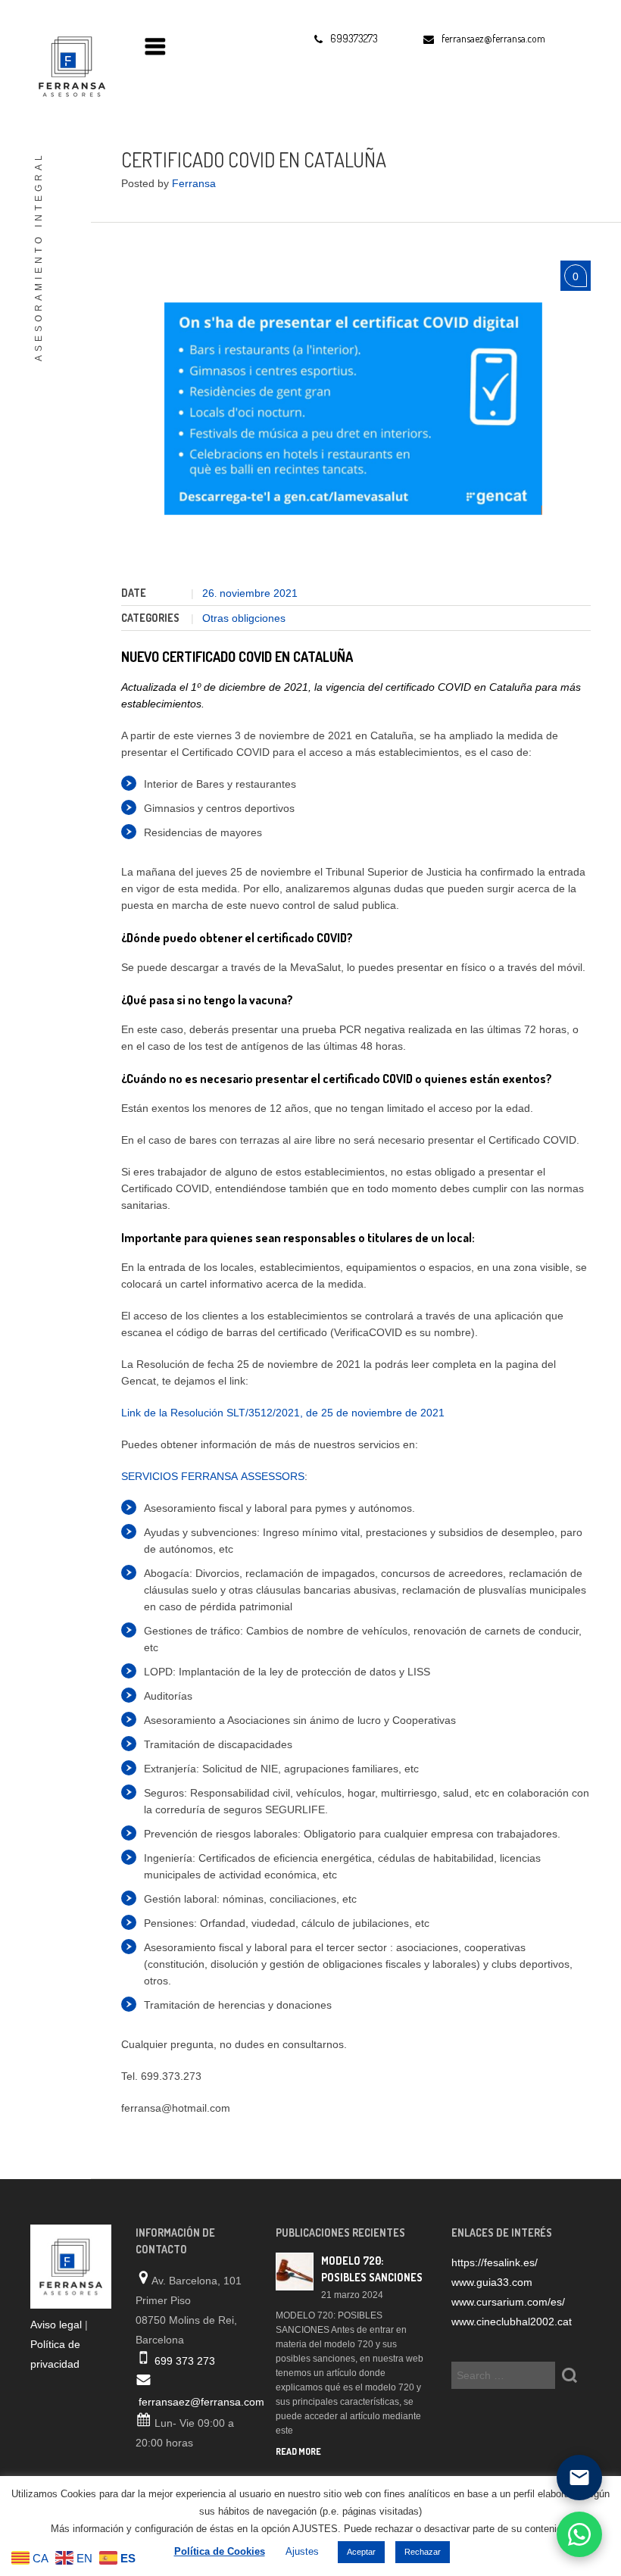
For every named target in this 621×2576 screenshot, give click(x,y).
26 (209, 593)
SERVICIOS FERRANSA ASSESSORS (213, 1476)
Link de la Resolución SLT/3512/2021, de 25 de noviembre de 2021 (283, 1413)
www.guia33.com (492, 2282)
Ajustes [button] (302, 2551)
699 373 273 (185, 2361)
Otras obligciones (244, 618)
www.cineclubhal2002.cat (512, 2322)
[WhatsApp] (579, 2534)
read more (298, 2451)
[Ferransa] (68, 64)
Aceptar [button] (361, 2552)
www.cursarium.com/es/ (508, 2302)
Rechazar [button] (423, 2552)
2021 (286, 593)
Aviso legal (56, 2325)
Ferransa (194, 183)
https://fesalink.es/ (495, 2262)
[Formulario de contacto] (579, 2478)
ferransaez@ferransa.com (201, 2402)
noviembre (247, 593)
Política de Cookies (220, 2551)
